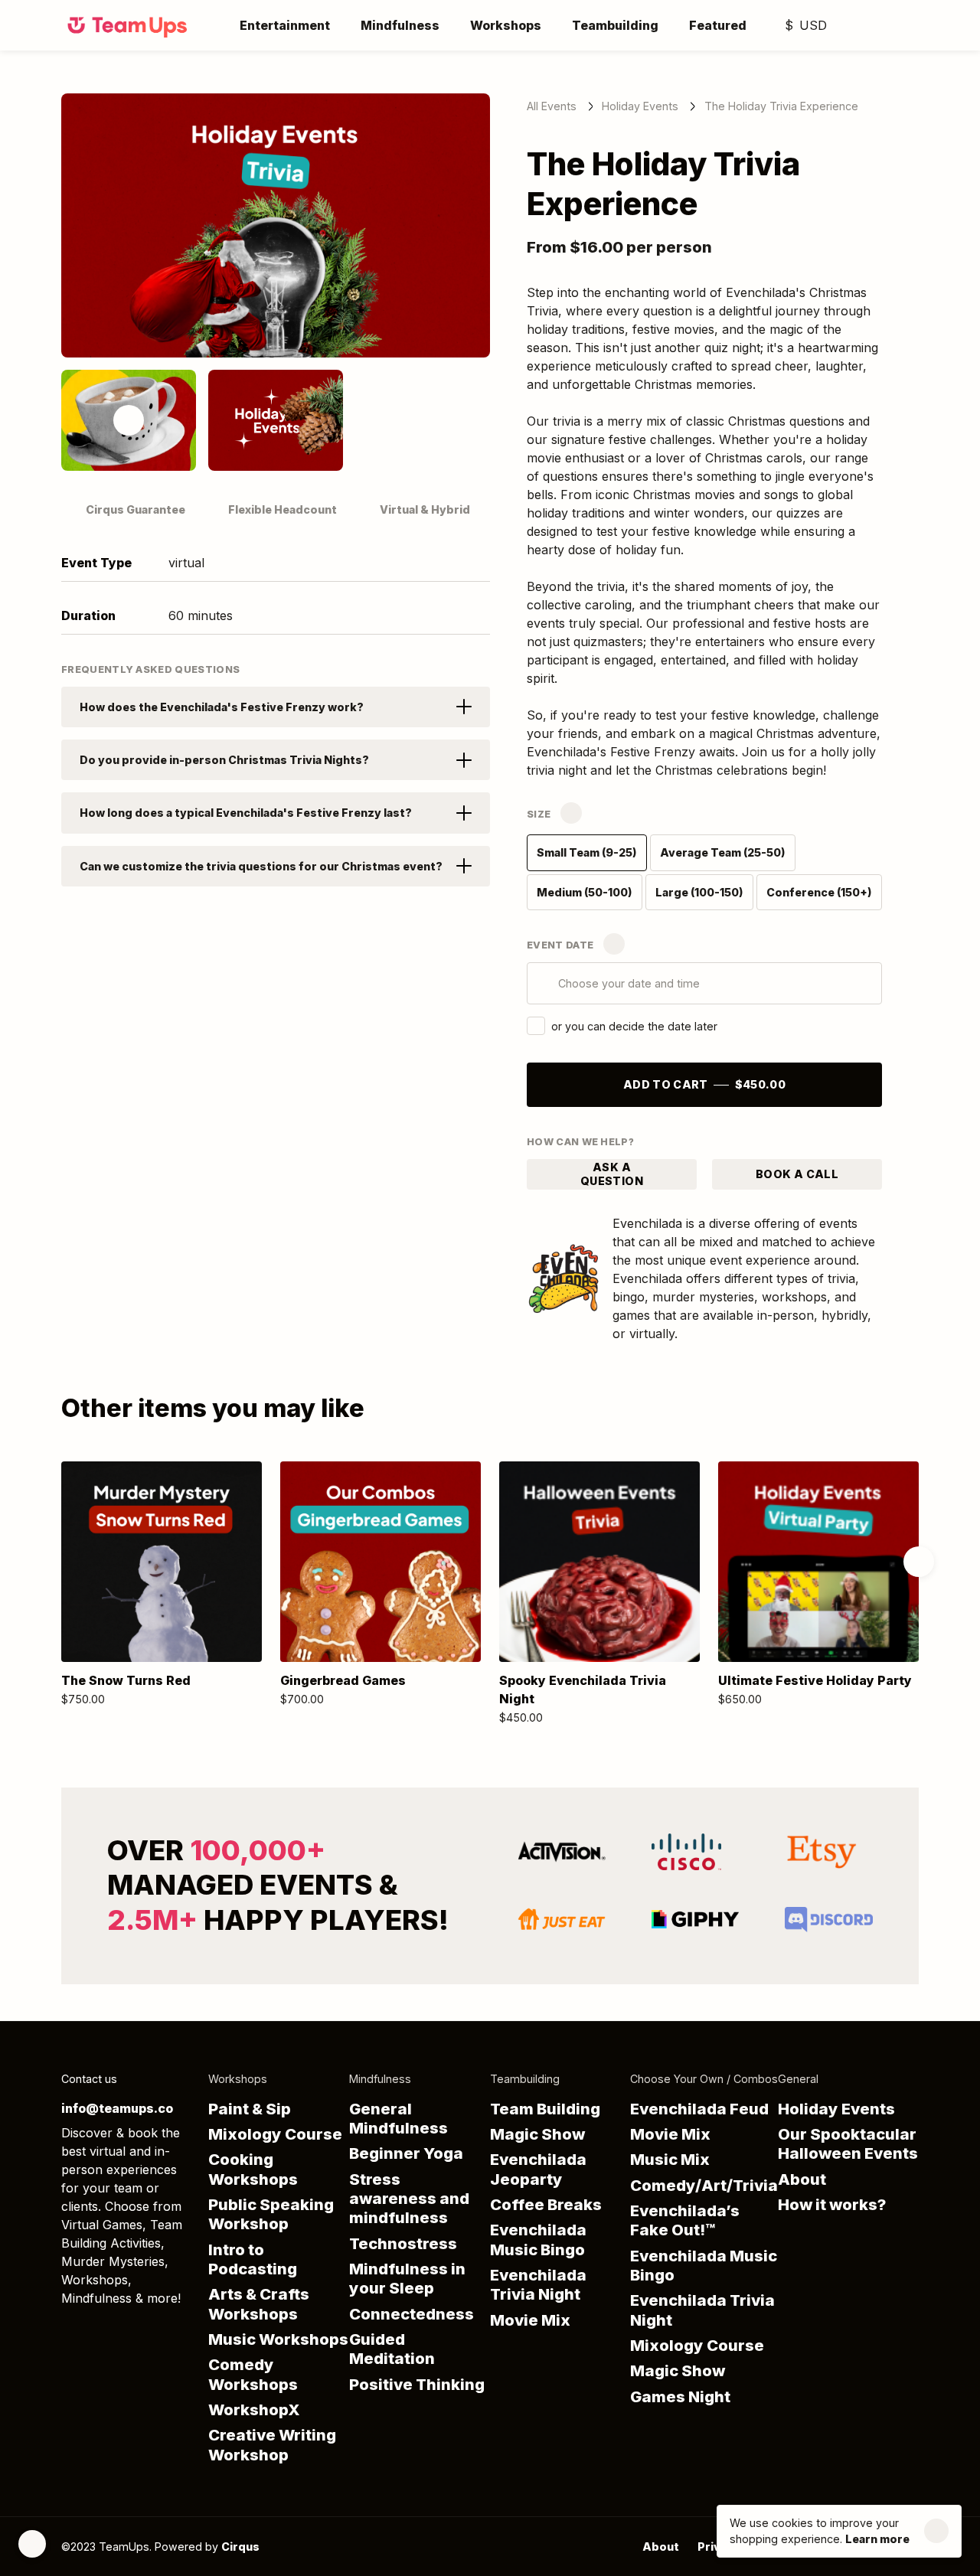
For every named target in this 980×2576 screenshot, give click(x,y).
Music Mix (670, 2159)
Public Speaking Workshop (271, 2214)
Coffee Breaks (546, 2204)
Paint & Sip (250, 2109)
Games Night (680, 2396)
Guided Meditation (392, 2349)
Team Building (545, 2109)
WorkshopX (254, 2409)
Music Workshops (278, 2339)
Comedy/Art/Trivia (704, 2185)
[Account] (879, 25)
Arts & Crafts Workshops (259, 2303)
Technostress (403, 2243)
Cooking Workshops (253, 2169)
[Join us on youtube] (162, 2332)
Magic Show (537, 2134)
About (802, 2179)
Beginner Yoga (406, 2153)
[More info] (571, 813)
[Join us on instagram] (132, 2332)
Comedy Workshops (253, 2374)
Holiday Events (640, 106)
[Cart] (910, 25)
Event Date (560, 945)
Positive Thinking (417, 2384)
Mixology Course (275, 2134)
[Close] (936, 2532)
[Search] (848, 25)
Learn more (877, 2540)
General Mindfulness (399, 2118)
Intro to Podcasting (253, 2259)
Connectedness (412, 2314)
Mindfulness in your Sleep (407, 2278)
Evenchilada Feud (699, 2109)
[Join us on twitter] (70, 2332)
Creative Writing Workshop (272, 2444)
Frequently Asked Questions (150, 669)
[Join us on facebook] (101, 2332)
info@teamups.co (117, 2108)
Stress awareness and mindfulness (409, 2199)
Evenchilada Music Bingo (538, 2239)
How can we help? (580, 1142)
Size (539, 814)
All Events (552, 106)
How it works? (832, 2204)
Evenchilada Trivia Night (538, 2284)
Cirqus (240, 2547)
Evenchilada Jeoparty (538, 2169)
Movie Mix (530, 2320)
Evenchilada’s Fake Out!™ (685, 2220)
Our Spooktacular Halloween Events (848, 2143)
